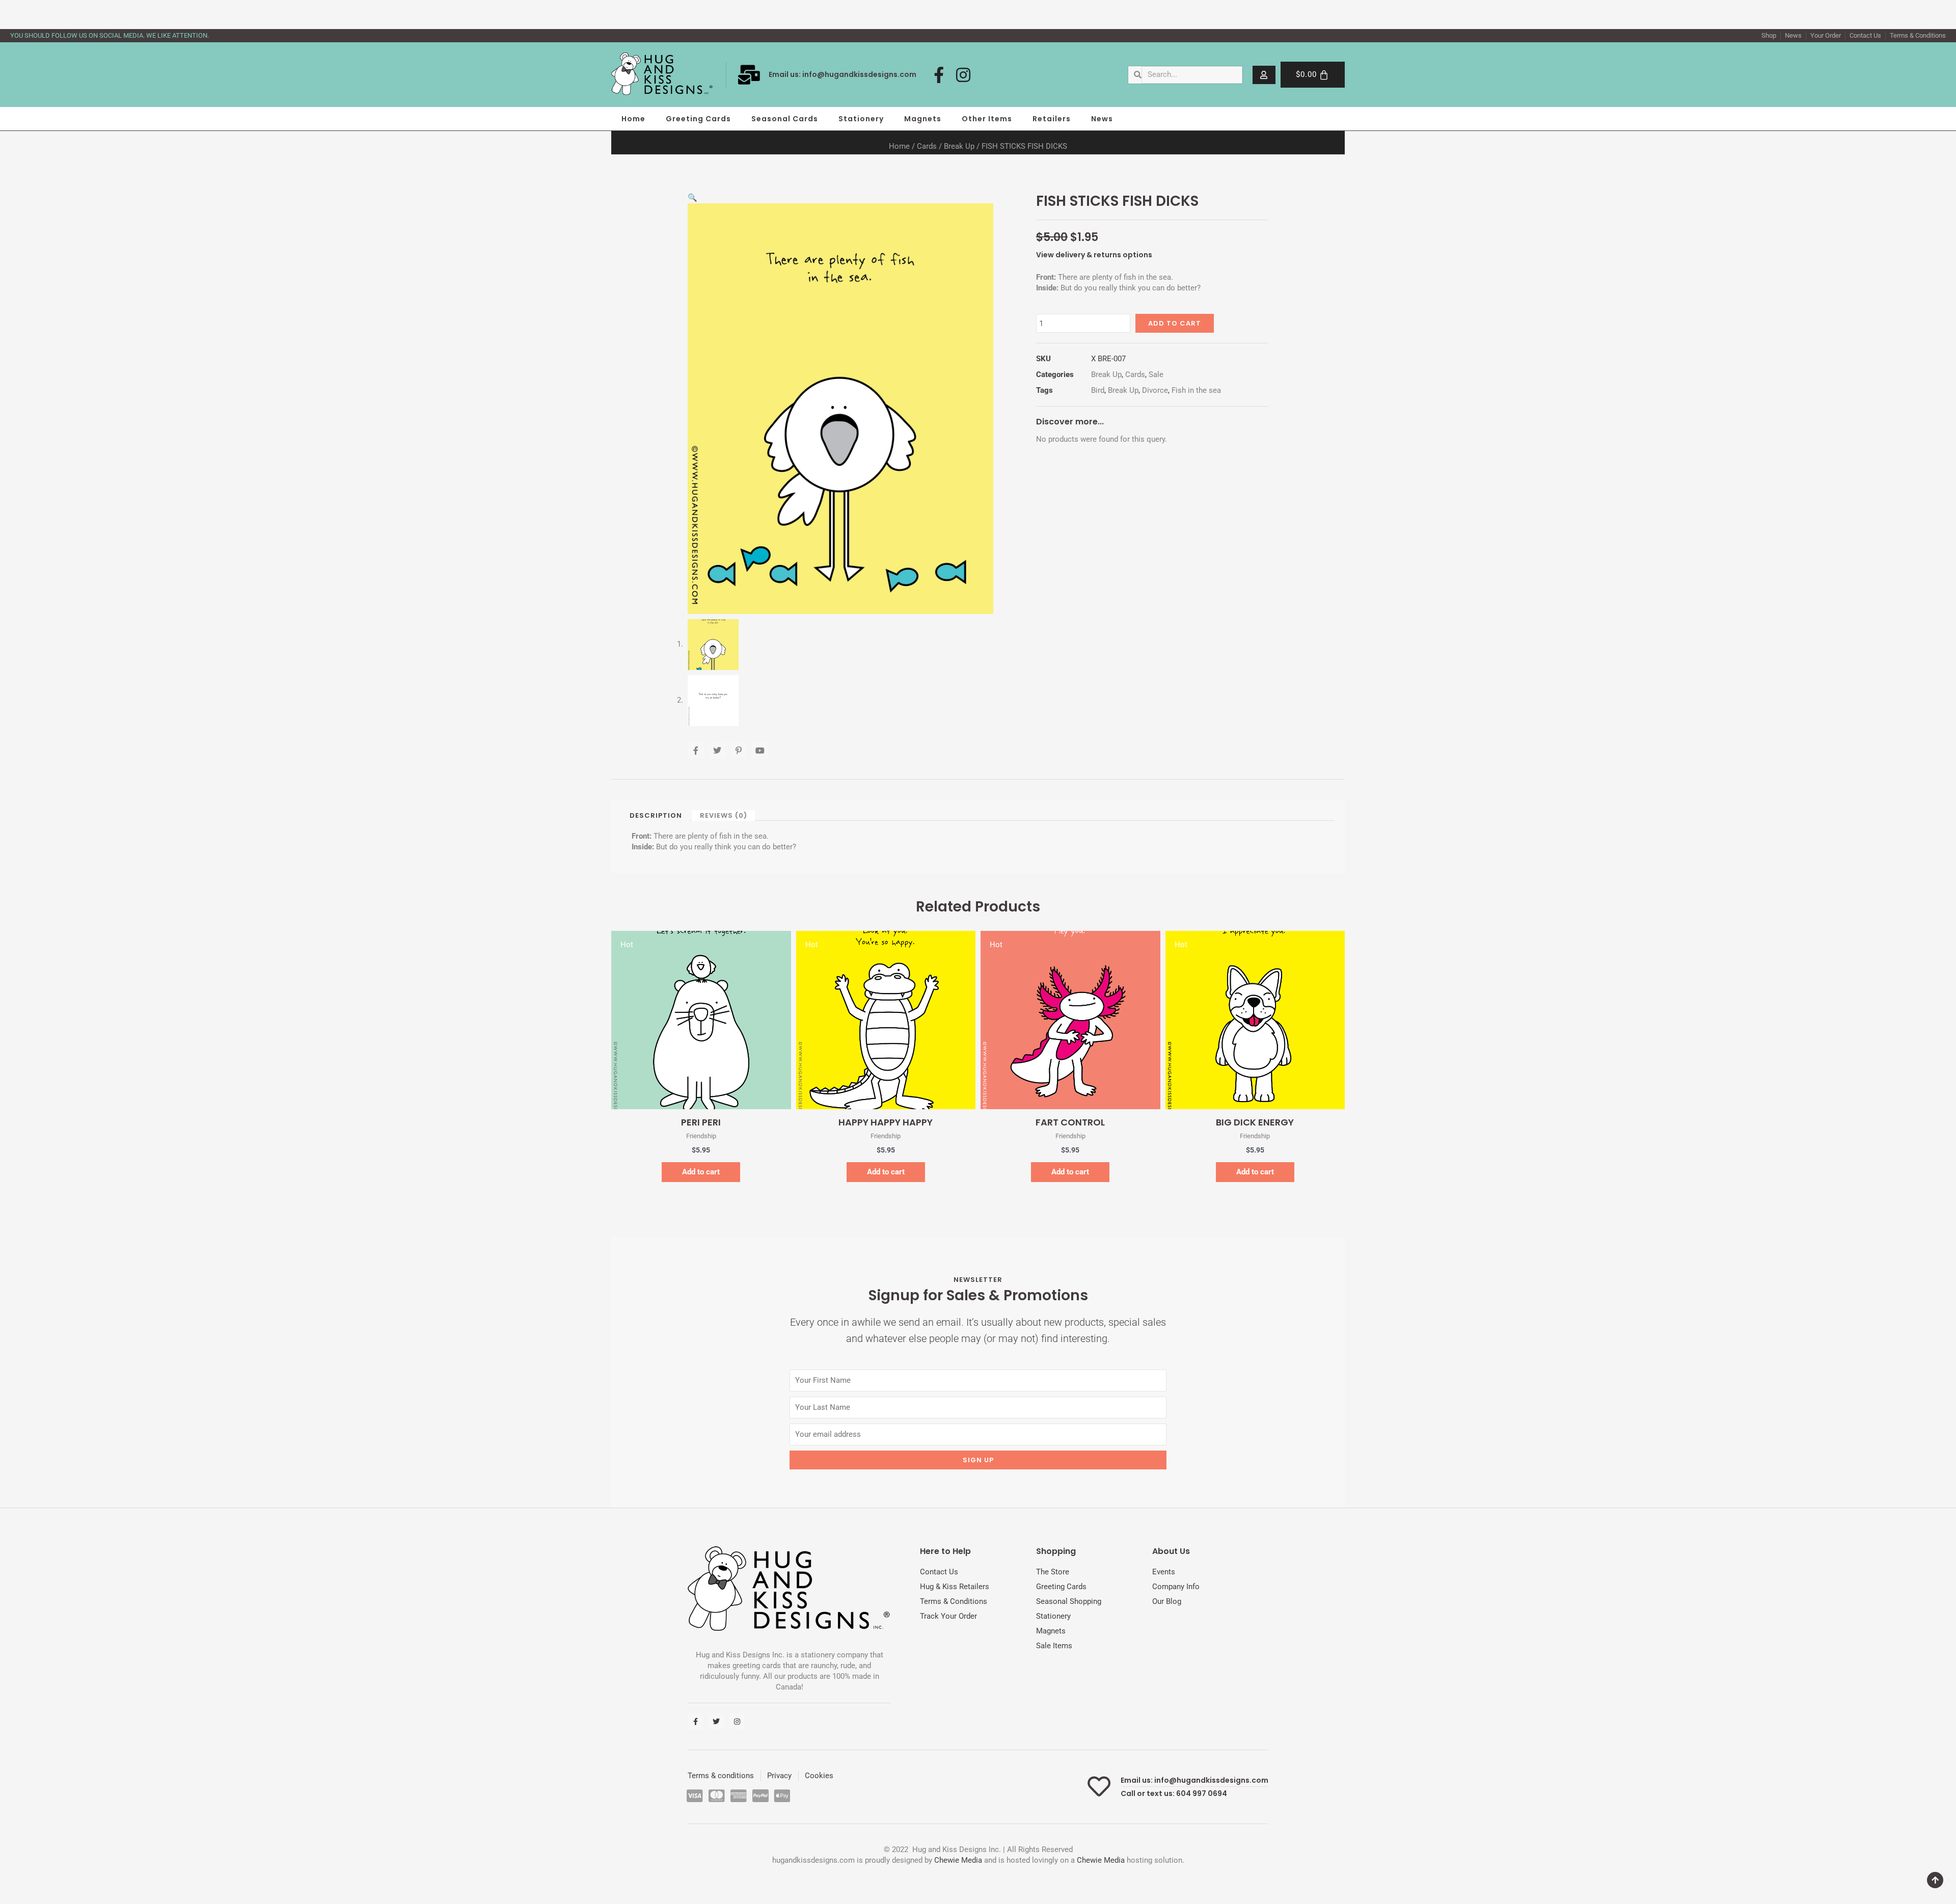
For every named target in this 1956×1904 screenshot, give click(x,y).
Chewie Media (958, 1860)
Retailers (1052, 119)
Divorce (1155, 390)
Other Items (987, 119)
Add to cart (1175, 323)
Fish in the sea (1196, 390)
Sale (1156, 374)
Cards (927, 146)
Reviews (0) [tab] (724, 815)
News (1102, 119)
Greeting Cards (698, 119)
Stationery (861, 119)
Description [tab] (656, 815)
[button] (692, 198)
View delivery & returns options (1094, 255)
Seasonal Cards (785, 119)
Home (633, 119)
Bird (1098, 390)
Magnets (923, 119)
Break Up (959, 146)
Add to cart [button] (701, 1172)
